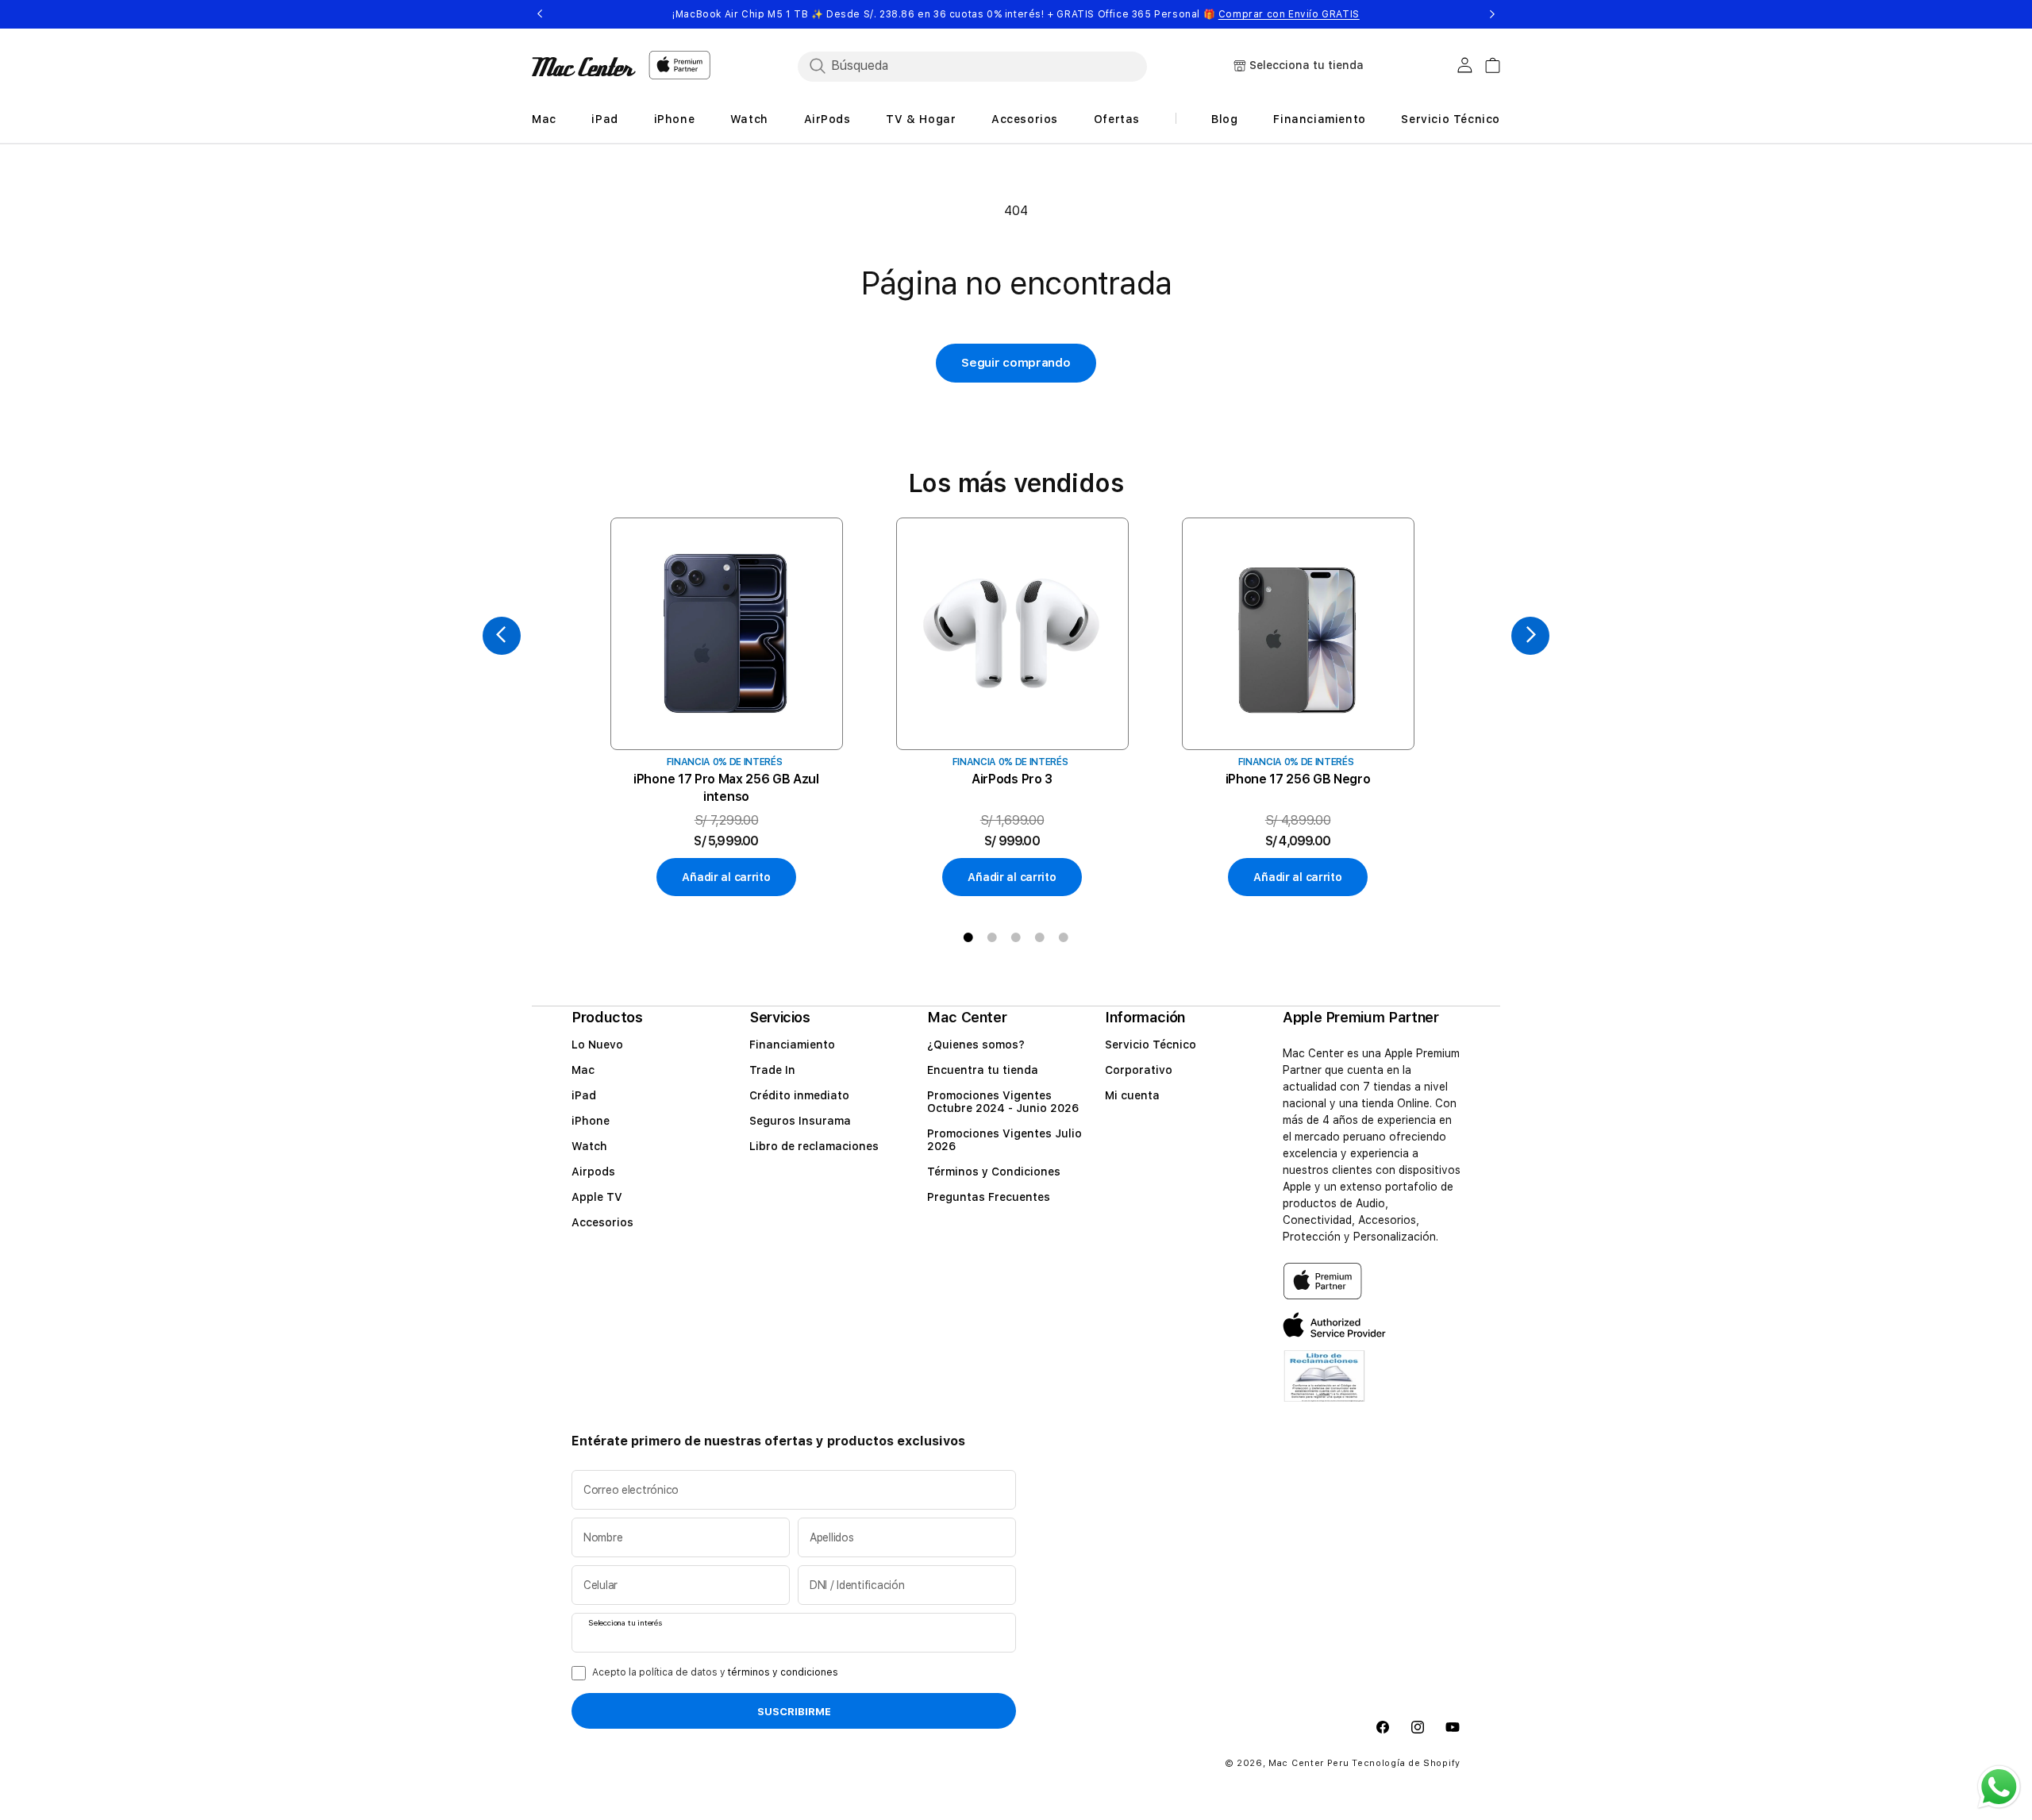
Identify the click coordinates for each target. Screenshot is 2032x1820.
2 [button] (992, 937)
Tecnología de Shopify (1406, 1764)
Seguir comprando (1016, 363)
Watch (589, 1146)
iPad (584, 1095)
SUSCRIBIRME (794, 1712)
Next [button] (1492, 14)
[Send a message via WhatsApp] (1999, 1787)
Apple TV (597, 1197)
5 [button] (1064, 937)
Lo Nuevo (597, 1045)
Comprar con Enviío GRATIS (1289, 14)
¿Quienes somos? (976, 1045)
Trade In (772, 1070)
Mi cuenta (1132, 1095)
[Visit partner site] (1324, 1386)
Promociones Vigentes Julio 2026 (1004, 1140)
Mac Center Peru (1309, 1764)
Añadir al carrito (726, 877)
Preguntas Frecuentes (989, 1197)
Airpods (593, 1172)
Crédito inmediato (799, 1095)
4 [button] (1040, 937)
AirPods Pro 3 (1012, 779)
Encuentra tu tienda (983, 1070)
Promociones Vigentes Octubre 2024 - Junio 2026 (1003, 1102)
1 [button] (968, 937)
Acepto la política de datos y (715, 1672)
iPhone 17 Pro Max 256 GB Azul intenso (726, 788)
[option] (726, 708)
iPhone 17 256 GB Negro (1298, 779)
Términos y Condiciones (994, 1172)
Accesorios (602, 1222)
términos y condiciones (783, 1672)
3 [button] (1016, 937)
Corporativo (1139, 1070)
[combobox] (972, 66)
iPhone (591, 1121)
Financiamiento (792, 1045)
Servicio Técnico (1151, 1045)
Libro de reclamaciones (814, 1146)
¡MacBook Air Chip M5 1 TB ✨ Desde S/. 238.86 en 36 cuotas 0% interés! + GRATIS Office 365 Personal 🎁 (1016, 14)
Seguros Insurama (800, 1121)
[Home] (584, 67)
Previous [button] (540, 14)
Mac (583, 1070)
